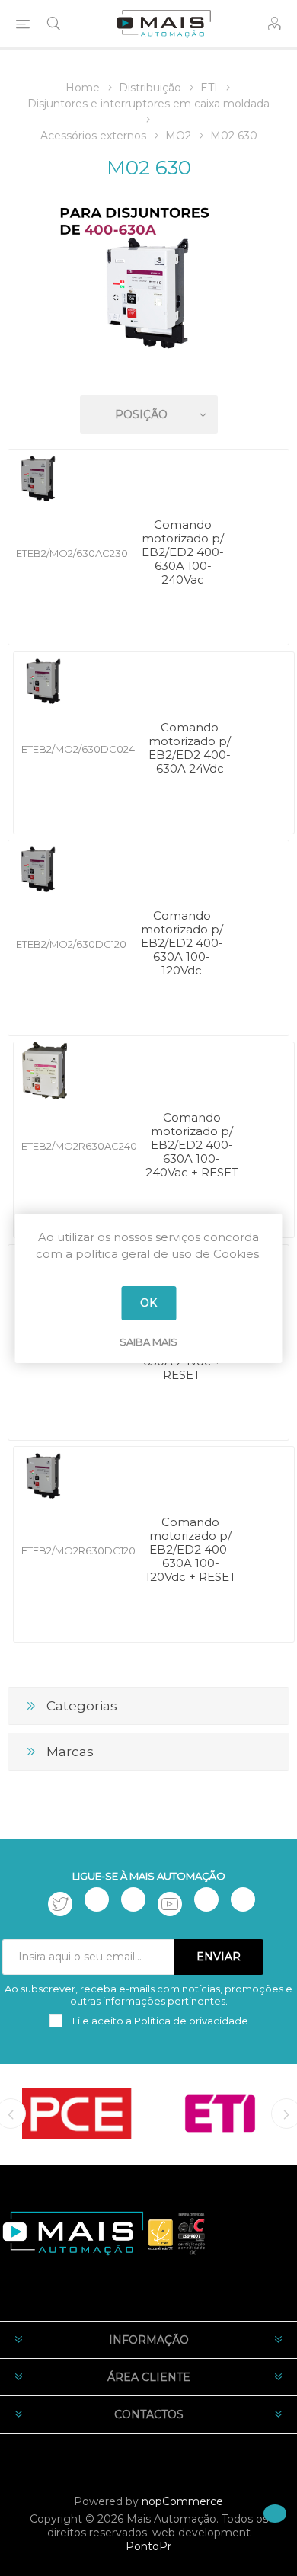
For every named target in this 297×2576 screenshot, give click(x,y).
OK (148, 1303)
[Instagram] (133, 1899)
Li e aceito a (159, 2021)
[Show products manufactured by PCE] (77, 2114)
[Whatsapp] (243, 1899)
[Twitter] (60, 1904)
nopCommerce (182, 2501)
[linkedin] (206, 1899)
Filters (152, 371)
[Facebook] (97, 1899)
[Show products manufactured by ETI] (220, 2114)
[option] (77, 2114)
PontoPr (148, 2546)
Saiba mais (148, 1342)
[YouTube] (170, 1904)
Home (83, 88)
